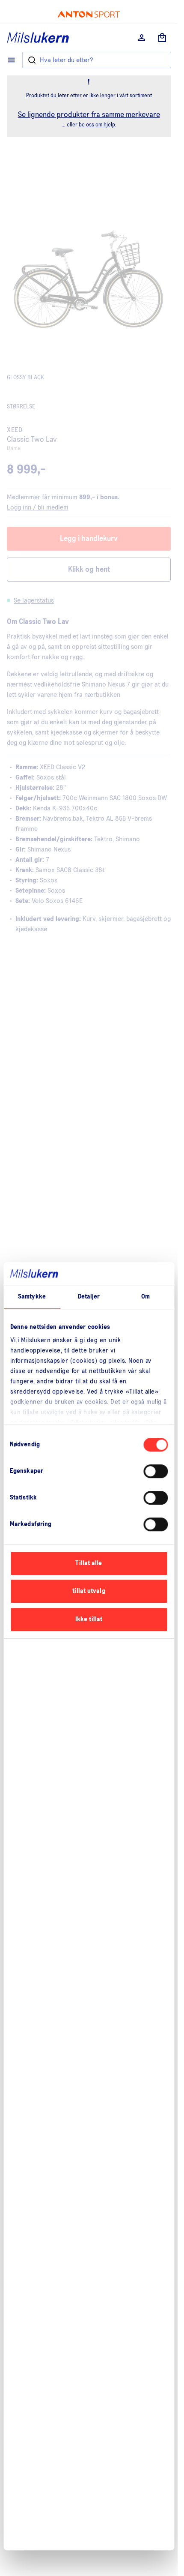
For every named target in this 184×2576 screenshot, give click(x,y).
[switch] (156, 1471)
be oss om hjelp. (98, 125)
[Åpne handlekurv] (162, 38)
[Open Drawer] (11, 60)
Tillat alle (89, 1563)
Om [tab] (145, 1297)
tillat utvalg (89, 1591)
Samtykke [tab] (32, 1297)
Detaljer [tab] (89, 1297)
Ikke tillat (89, 1619)
